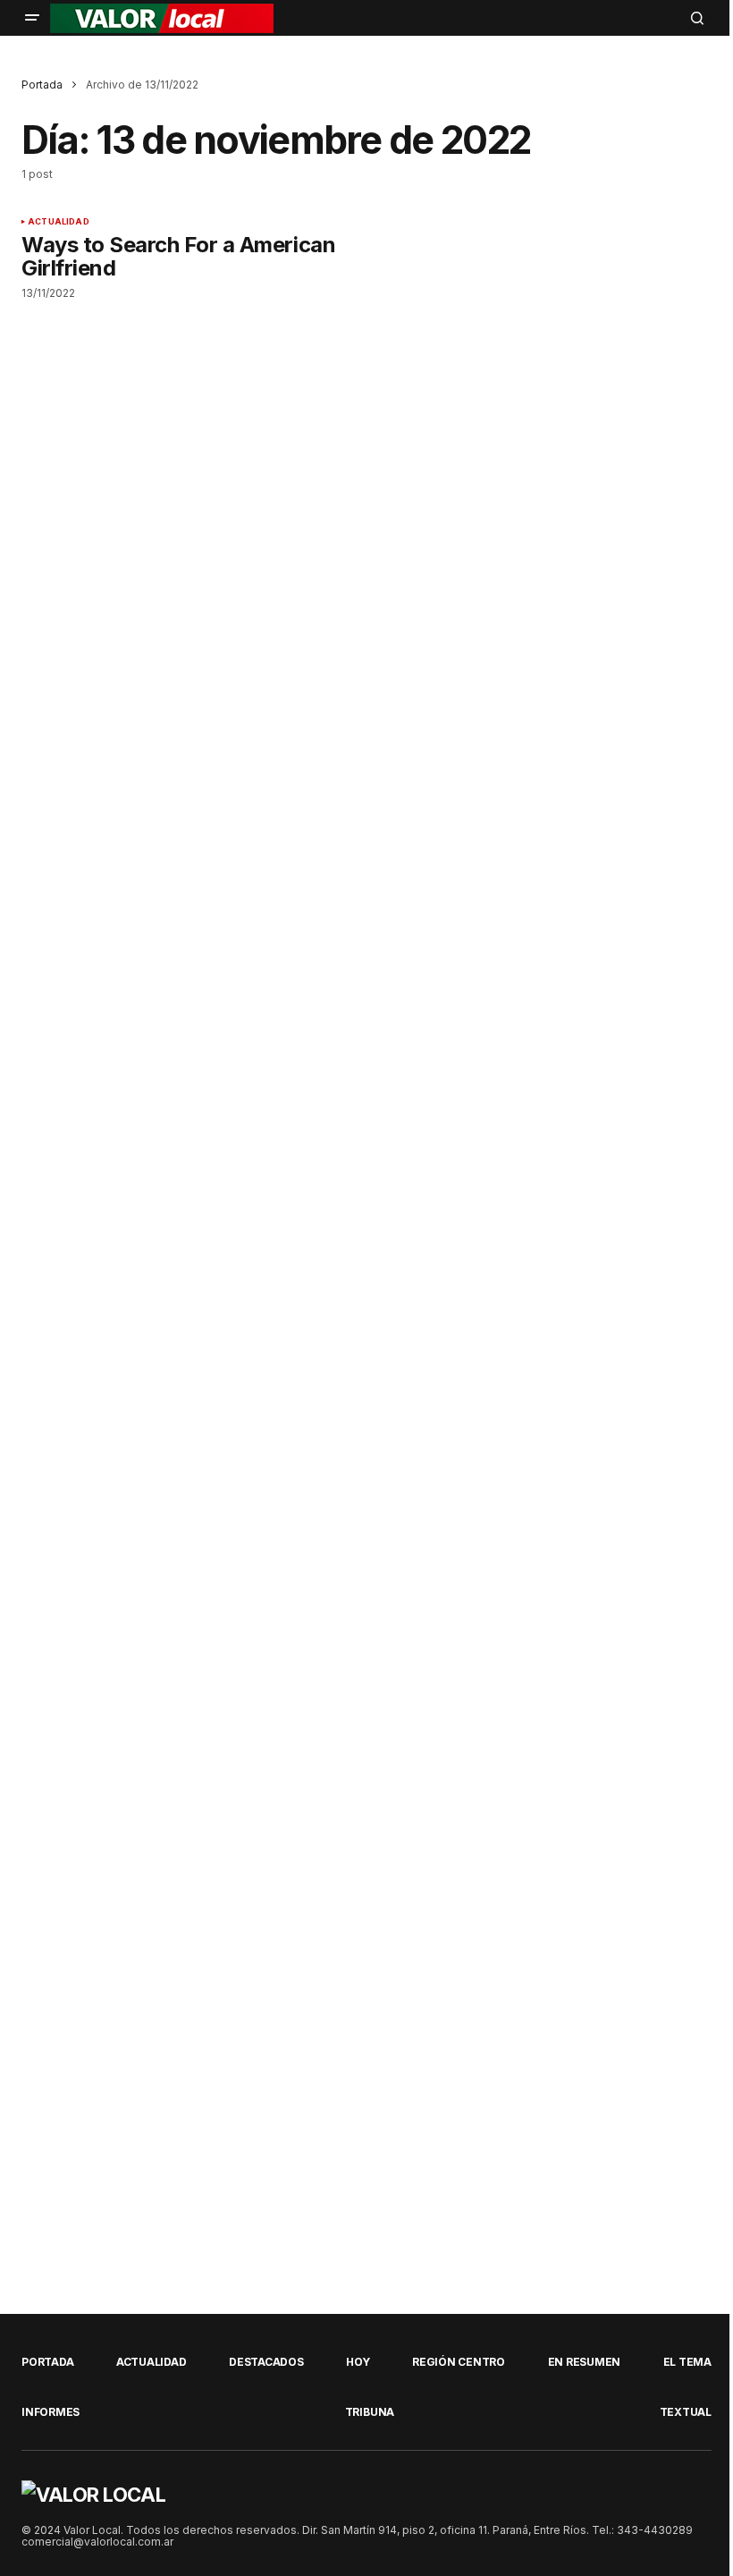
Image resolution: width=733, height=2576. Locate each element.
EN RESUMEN (585, 2362)
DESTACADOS (266, 2362)
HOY (358, 2362)
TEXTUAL (686, 2412)
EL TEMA (687, 2362)
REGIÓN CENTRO (459, 2362)
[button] (32, 18)
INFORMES (51, 2412)
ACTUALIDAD (59, 222)
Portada (42, 85)
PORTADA (47, 2362)
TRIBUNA (370, 2412)
